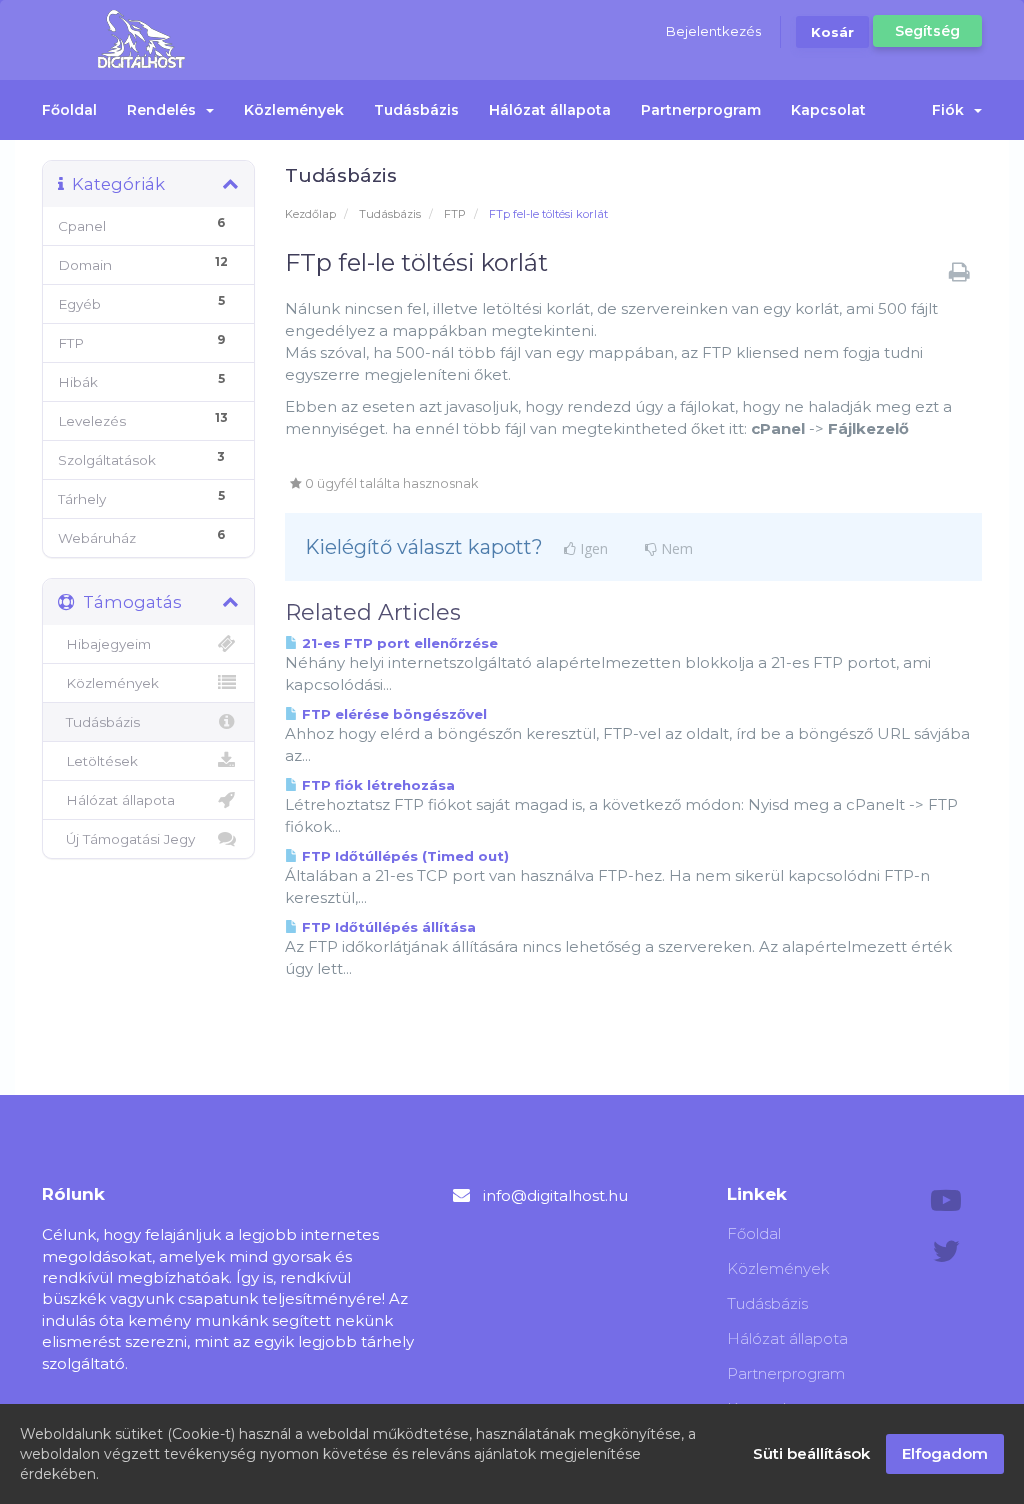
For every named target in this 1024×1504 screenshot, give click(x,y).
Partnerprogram (701, 110)
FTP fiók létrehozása (376, 785)
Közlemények (294, 110)
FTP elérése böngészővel (392, 714)
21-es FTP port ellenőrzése (398, 643)
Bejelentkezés (713, 31)
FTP (455, 214)
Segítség (927, 31)
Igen (592, 549)
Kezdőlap (310, 214)
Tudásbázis (416, 110)
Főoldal (69, 110)
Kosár (832, 32)
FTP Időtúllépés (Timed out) (403, 856)
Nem (675, 549)
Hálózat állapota (550, 110)
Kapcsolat (828, 110)
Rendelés (165, 110)
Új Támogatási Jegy (126, 839)
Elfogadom (945, 1453)
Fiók (952, 110)
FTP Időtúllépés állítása (387, 927)
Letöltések (98, 761)
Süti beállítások (811, 1453)
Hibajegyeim (104, 644)
